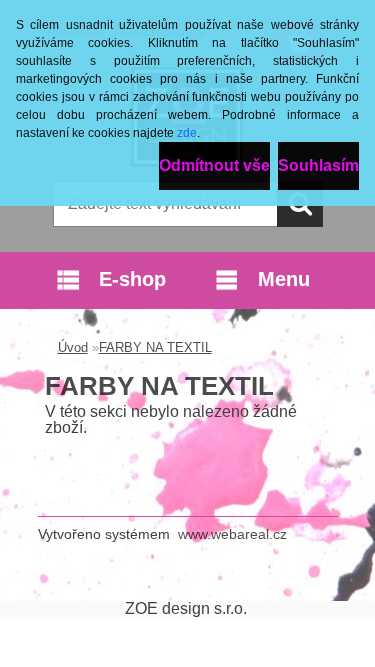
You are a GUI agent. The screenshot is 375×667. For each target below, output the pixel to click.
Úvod (73, 347)
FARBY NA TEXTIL (155, 347)
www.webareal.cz (232, 534)
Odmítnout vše (214, 165)
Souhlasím (318, 165)
